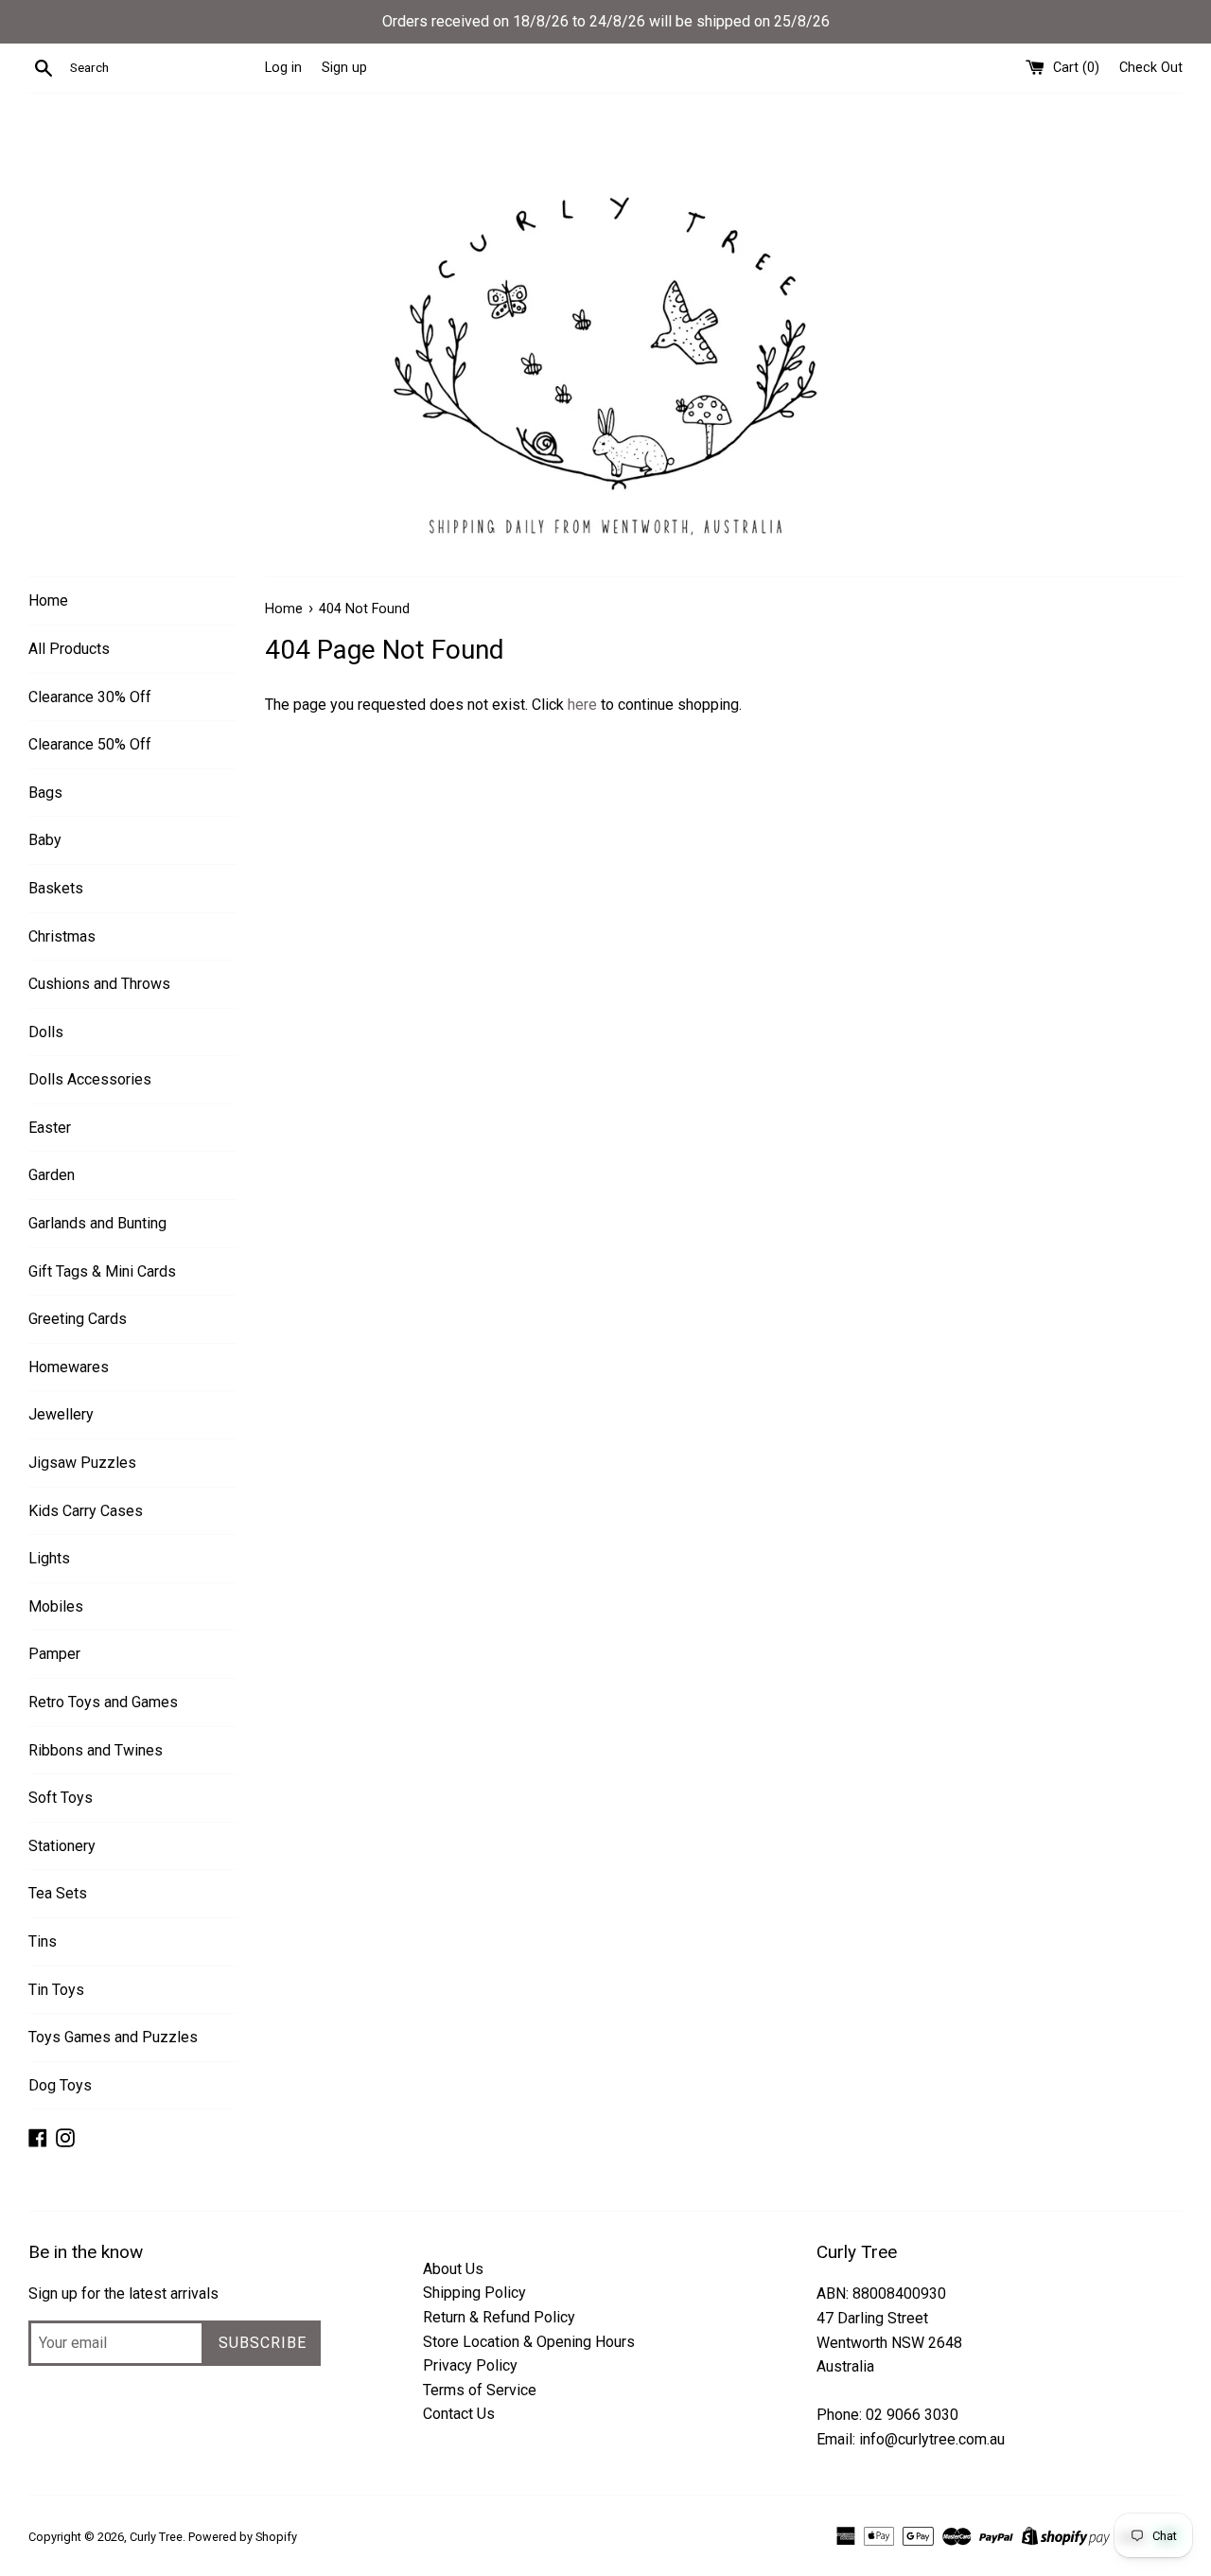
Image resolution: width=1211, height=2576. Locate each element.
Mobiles (56, 1606)
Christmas (62, 936)
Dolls (46, 1032)
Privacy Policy (470, 2365)
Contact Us (459, 2414)
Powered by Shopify (243, 2537)
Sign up (344, 68)
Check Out (1151, 68)
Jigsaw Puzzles (82, 1463)
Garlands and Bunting (97, 1223)
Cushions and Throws (99, 984)
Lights (49, 1558)
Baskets (56, 888)
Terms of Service (480, 2390)
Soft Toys (61, 1798)
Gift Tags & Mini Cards (102, 1271)
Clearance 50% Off (90, 744)
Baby (45, 840)
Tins (43, 1941)
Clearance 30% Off (90, 697)
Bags (45, 793)
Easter (50, 1128)
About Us (453, 2269)
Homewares (69, 1367)
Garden (52, 1175)
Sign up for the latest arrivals (123, 2294)
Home (48, 600)
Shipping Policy (474, 2293)
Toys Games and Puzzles (113, 2037)
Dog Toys (60, 2085)
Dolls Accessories (90, 1079)
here (582, 705)
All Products (69, 649)
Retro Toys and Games (103, 1702)
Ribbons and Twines (96, 1750)
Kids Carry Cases (86, 1511)
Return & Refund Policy (499, 2317)
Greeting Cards (78, 1319)
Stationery (62, 1846)
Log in (283, 68)
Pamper (54, 1654)
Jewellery (61, 1414)
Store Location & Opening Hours (529, 2342)
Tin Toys (56, 1990)
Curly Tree (156, 2537)
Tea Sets (58, 1893)
